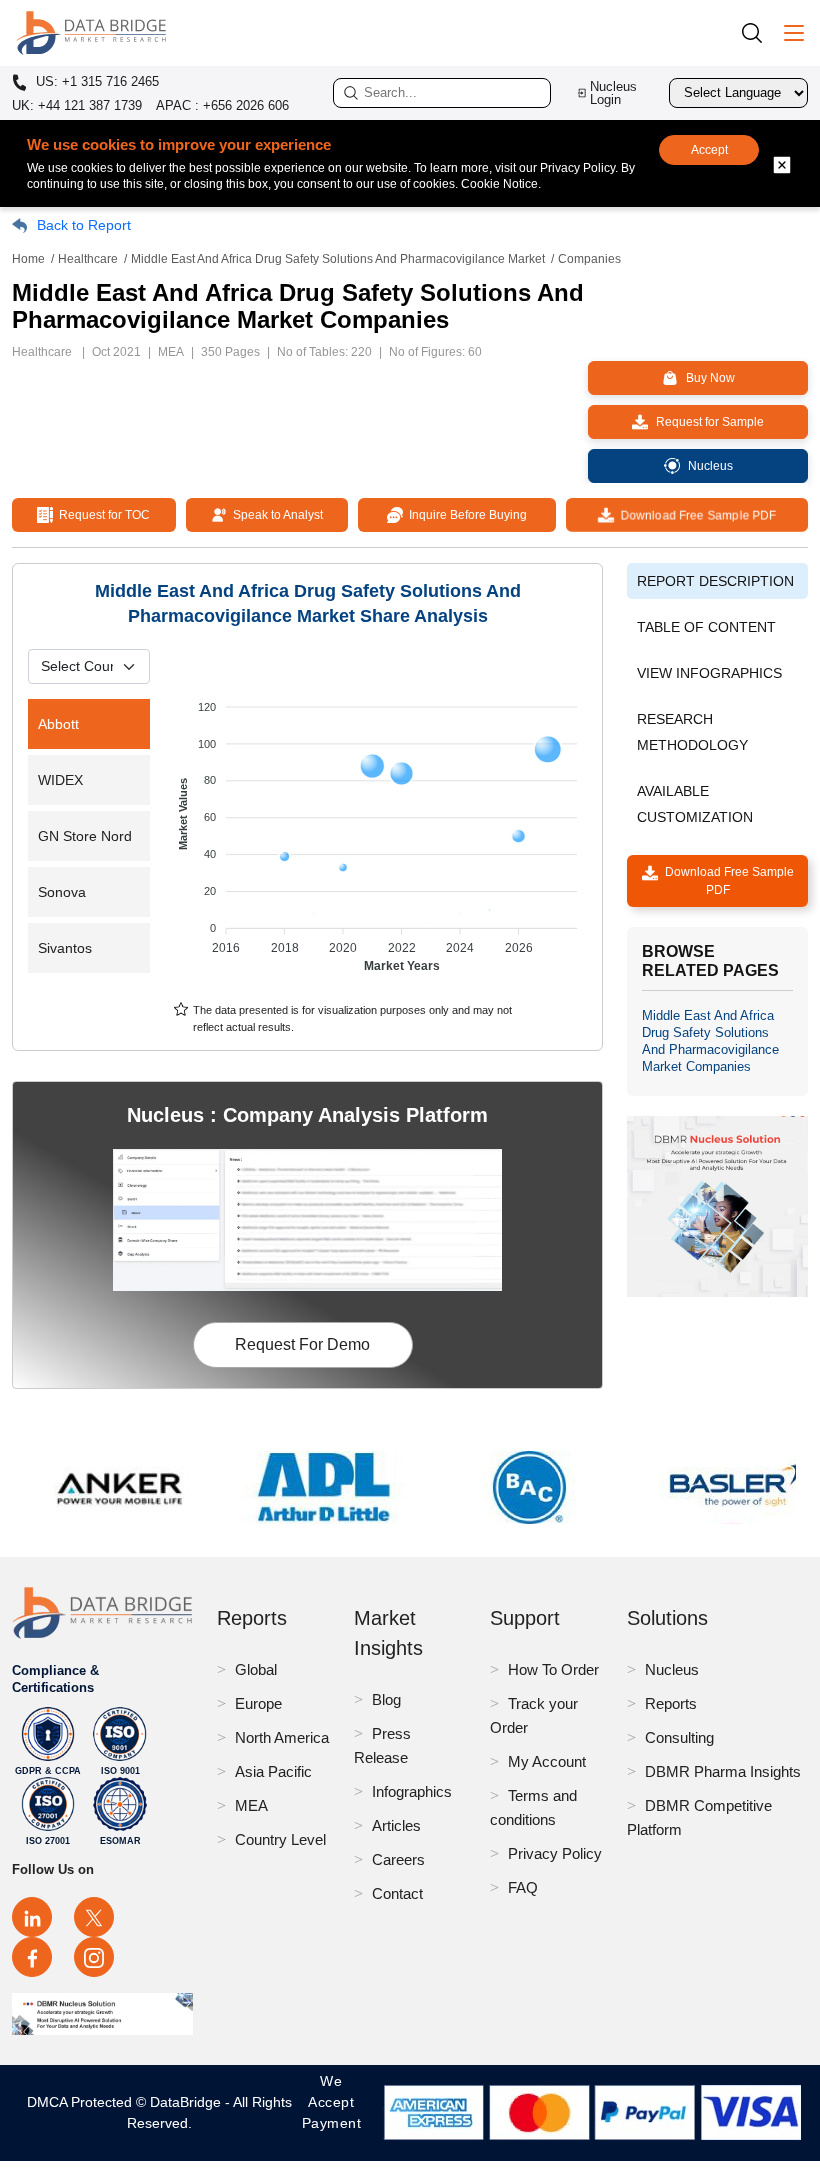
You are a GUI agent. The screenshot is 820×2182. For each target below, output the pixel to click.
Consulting (679, 1737)
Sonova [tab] (62, 892)
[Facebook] (32, 1957)
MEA (251, 1805)
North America (282, 1737)
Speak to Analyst (275, 515)
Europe (258, 1703)
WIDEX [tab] (60, 780)
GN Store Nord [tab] (85, 836)
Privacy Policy (555, 1853)
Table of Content (706, 627)
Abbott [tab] (58, 724)
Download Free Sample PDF (695, 515)
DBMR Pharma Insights (723, 1771)
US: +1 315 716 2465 (95, 82)
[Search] (759, 32)
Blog (386, 1699)
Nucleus (672, 1669)
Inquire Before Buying (465, 515)
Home (28, 259)
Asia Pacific (273, 1771)
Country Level (280, 1839)
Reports (671, 1703)
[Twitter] (94, 1917)
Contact (397, 1893)
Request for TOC (101, 515)
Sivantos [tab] (65, 948)
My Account (547, 1761)
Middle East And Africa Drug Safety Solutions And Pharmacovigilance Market (338, 259)
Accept (709, 150)
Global (256, 1669)
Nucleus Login (613, 93)
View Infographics (709, 673)
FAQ (523, 1887)
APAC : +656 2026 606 (222, 105)
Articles (396, 1825)
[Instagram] (94, 1957)
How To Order (553, 1669)
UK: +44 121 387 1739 (77, 105)
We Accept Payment (332, 2112)
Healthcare (88, 259)
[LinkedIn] (32, 1917)
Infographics (412, 1791)
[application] (380, 827)
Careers (398, 1859)
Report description (715, 581)
